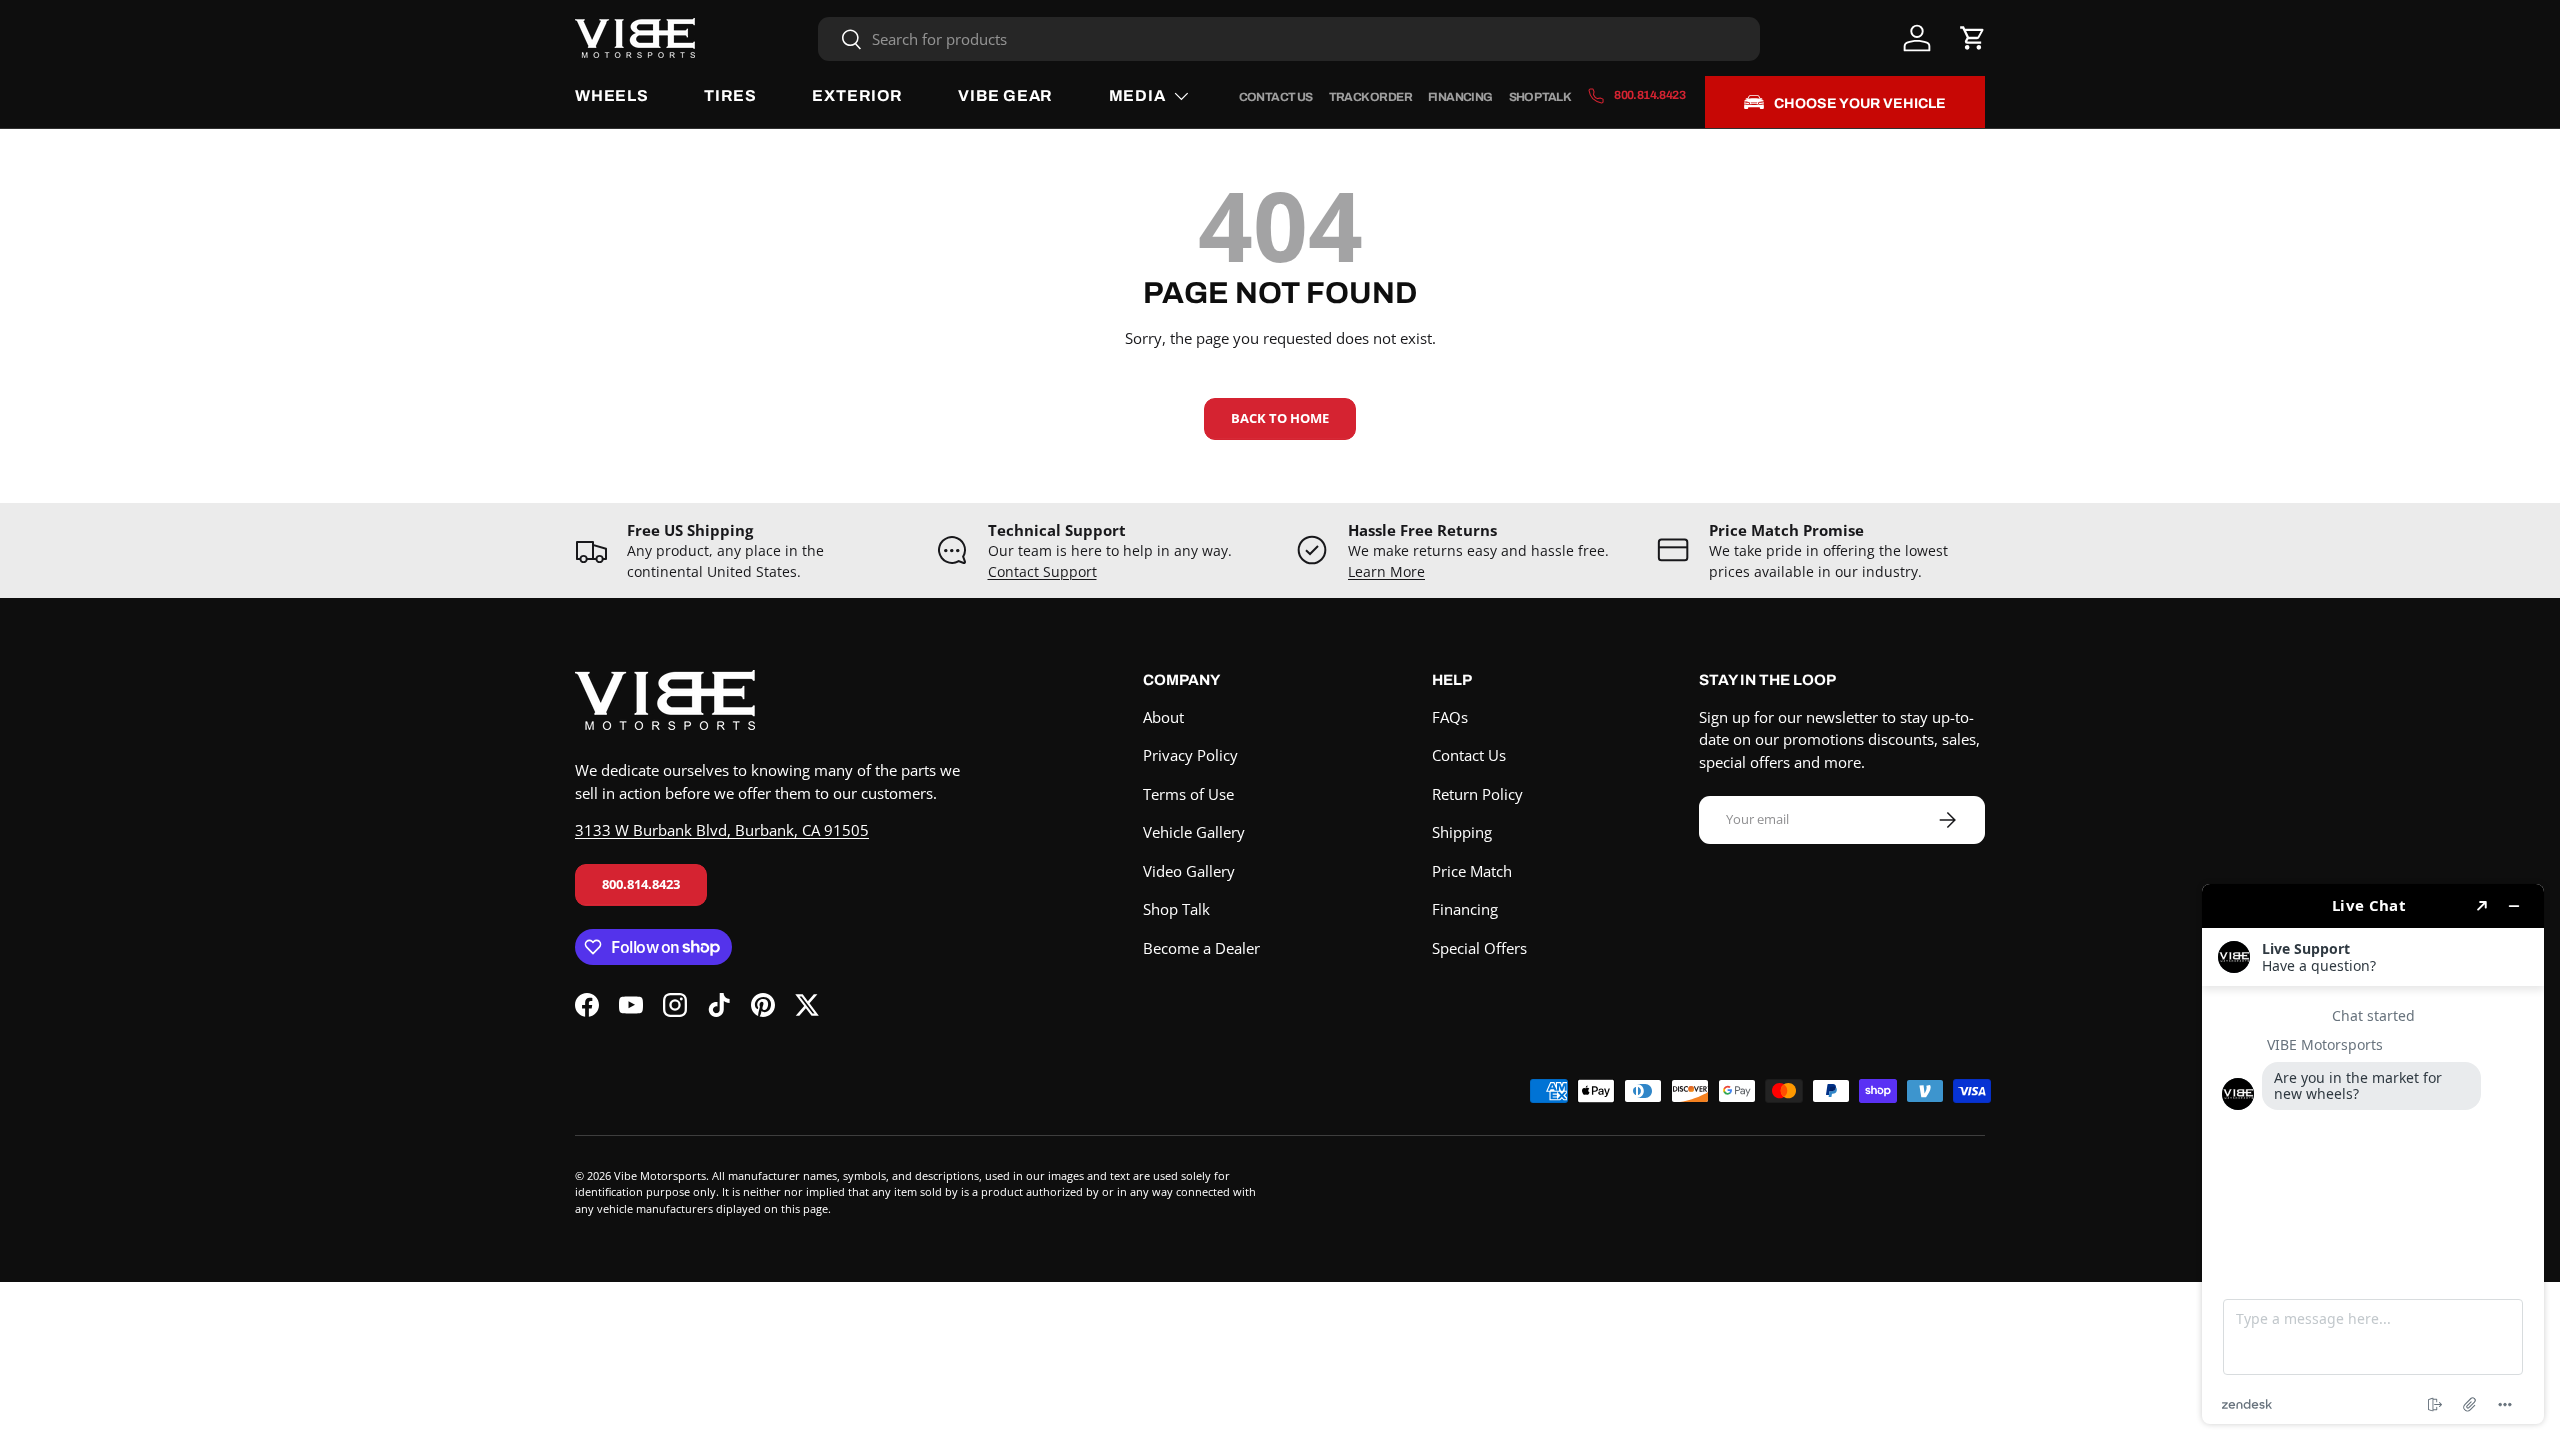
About (1163, 717)
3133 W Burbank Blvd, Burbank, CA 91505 (722, 830)
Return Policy (1477, 794)
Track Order (1370, 97)
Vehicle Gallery (1194, 832)
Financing (1460, 97)
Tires (730, 95)
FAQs (1450, 717)
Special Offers (1479, 948)
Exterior (857, 95)
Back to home (1280, 418)
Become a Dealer (1201, 948)
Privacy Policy (1190, 755)
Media (1137, 95)
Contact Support (1042, 572)
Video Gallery (1189, 871)
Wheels (612, 95)
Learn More (1386, 572)
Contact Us (1276, 97)
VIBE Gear (1005, 95)
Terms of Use (1188, 794)
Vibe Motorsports (660, 1175)
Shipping (1462, 832)
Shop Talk (1540, 97)
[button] (1973, 38)
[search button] (840, 40)
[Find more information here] (2373, 1154)
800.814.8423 (641, 884)
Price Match (1472, 871)
